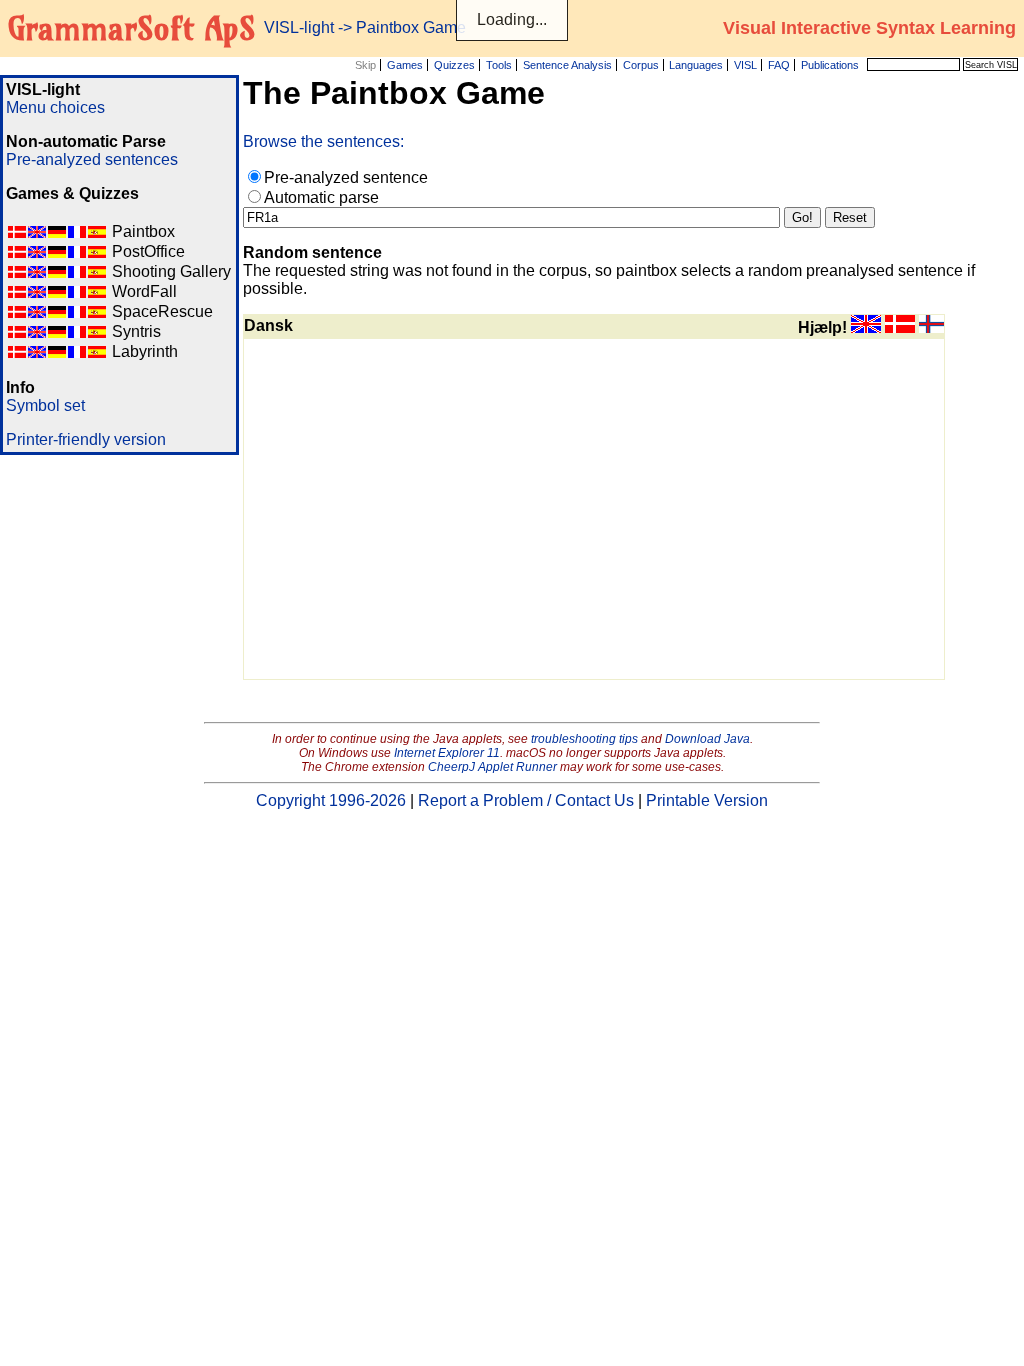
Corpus (641, 65)
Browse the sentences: (323, 141)
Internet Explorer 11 (447, 753)
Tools (499, 65)
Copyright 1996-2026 (331, 800)
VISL (745, 65)
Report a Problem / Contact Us (526, 800)
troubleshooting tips (584, 739)
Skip (365, 65)
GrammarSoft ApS (131, 28)
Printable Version (707, 800)
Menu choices (55, 107)
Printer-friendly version (86, 439)
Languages (696, 65)
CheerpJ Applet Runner (492, 767)
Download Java (707, 739)
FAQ (779, 65)
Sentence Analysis (567, 65)
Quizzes (454, 65)
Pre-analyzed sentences (92, 159)
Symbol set (45, 405)
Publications (830, 65)
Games (405, 65)
